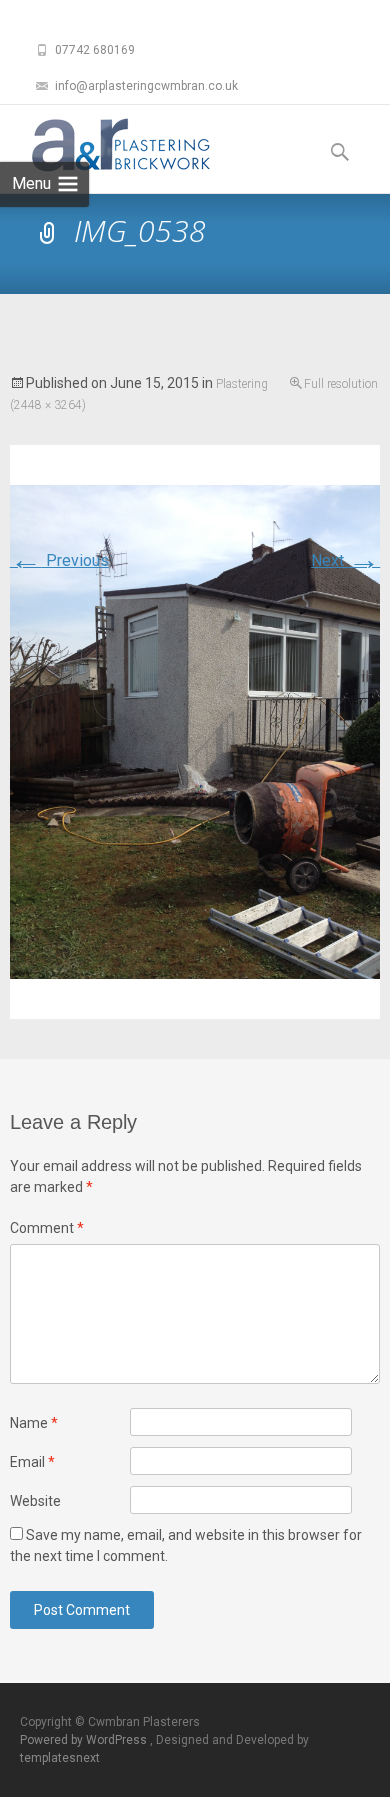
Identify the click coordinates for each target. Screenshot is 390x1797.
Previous (59, 560)
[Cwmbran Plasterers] (105, 145)
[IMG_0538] (195, 730)
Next (345, 560)
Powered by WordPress (85, 1740)
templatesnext (60, 1758)
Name (34, 1423)
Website (35, 1501)
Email (32, 1462)
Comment (47, 1228)
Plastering (242, 384)
